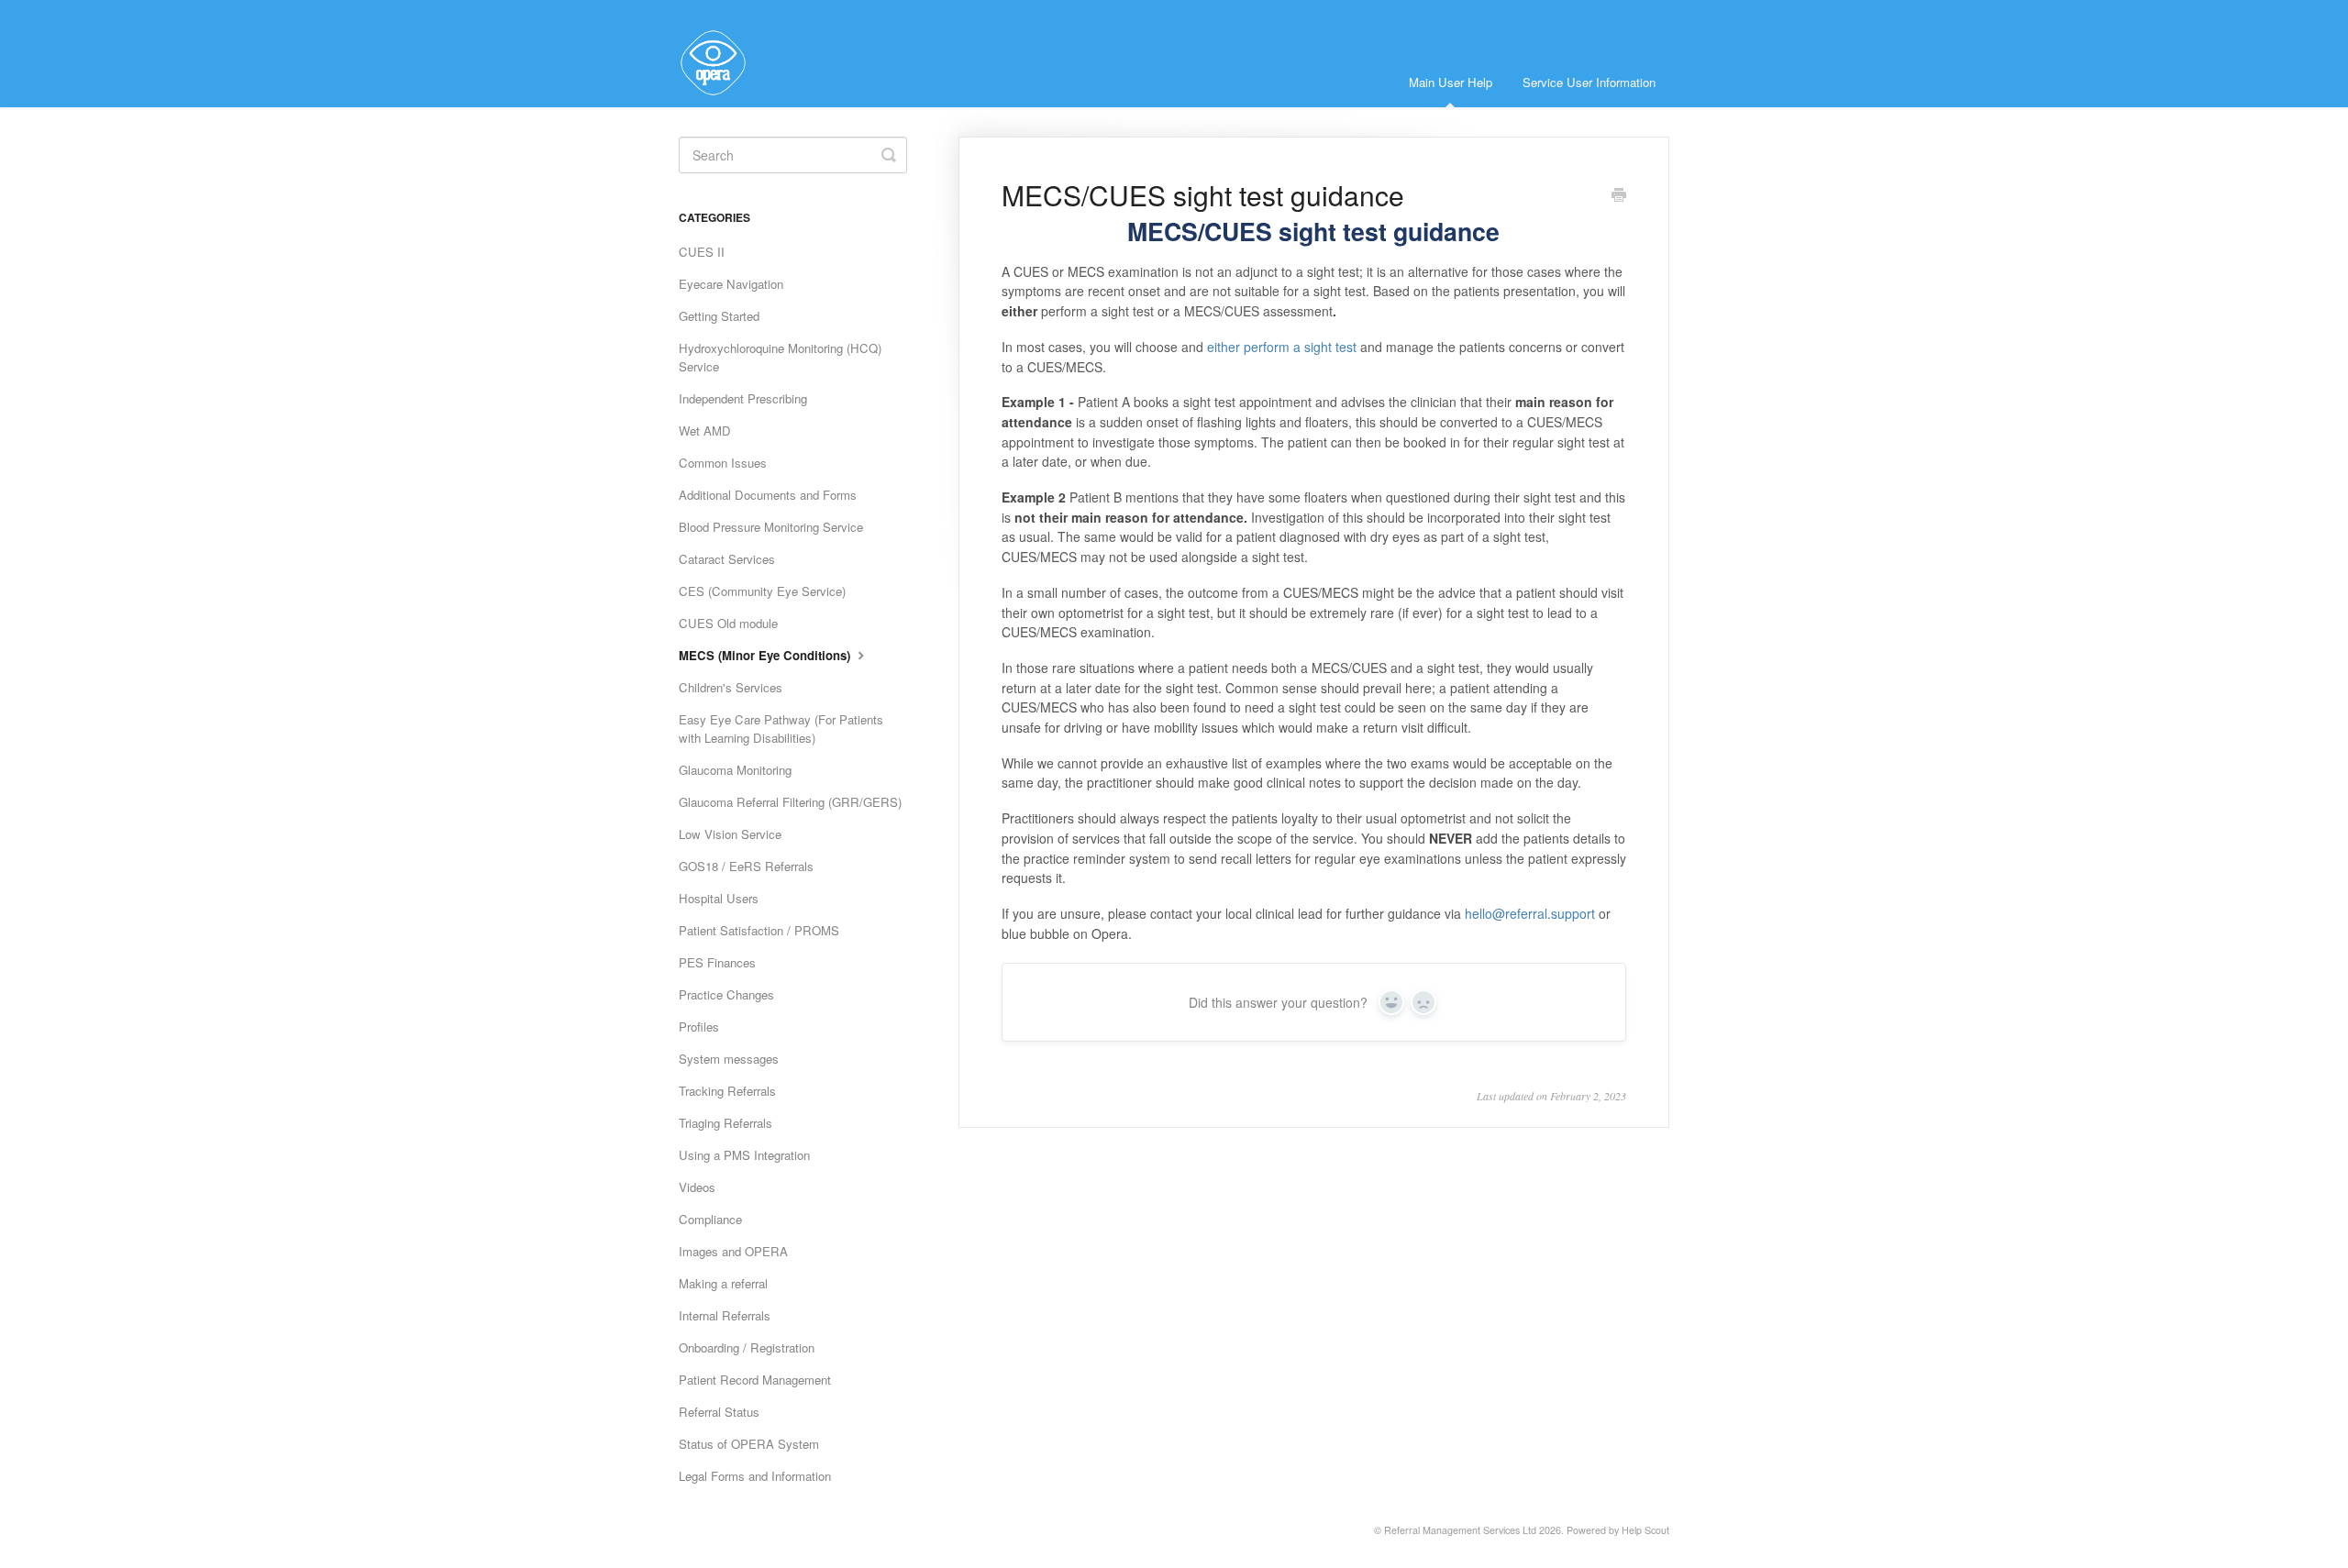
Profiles (699, 1027)
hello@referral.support (1530, 913)
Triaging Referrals (725, 1123)
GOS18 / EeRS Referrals (746, 866)
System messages (729, 1059)
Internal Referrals (725, 1315)
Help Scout (1645, 1530)
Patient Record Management (755, 1380)
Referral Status (719, 1412)
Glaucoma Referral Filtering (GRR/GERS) (790, 802)
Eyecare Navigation (731, 284)
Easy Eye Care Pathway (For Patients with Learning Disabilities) (781, 729)
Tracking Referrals (727, 1091)
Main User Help (1451, 82)
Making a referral (723, 1283)
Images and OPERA (733, 1251)
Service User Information (1589, 82)
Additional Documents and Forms (768, 495)
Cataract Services (727, 559)
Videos (697, 1187)
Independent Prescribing (743, 398)
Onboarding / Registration (747, 1347)
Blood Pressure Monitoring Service (771, 527)
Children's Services (731, 687)
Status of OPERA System (749, 1444)
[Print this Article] (1619, 196)
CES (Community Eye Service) (762, 591)
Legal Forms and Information (755, 1476)
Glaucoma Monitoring (735, 770)
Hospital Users (719, 898)
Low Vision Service (730, 834)
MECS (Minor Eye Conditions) (766, 655)
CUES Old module (728, 623)
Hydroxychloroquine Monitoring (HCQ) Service (780, 357)
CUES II (702, 252)
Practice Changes (726, 994)
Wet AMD (705, 431)
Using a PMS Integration (744, 1155)
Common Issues (723, 463)
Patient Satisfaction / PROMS (759, 930)
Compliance (710, 1219)
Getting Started (719, 316)
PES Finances (717, 962)
